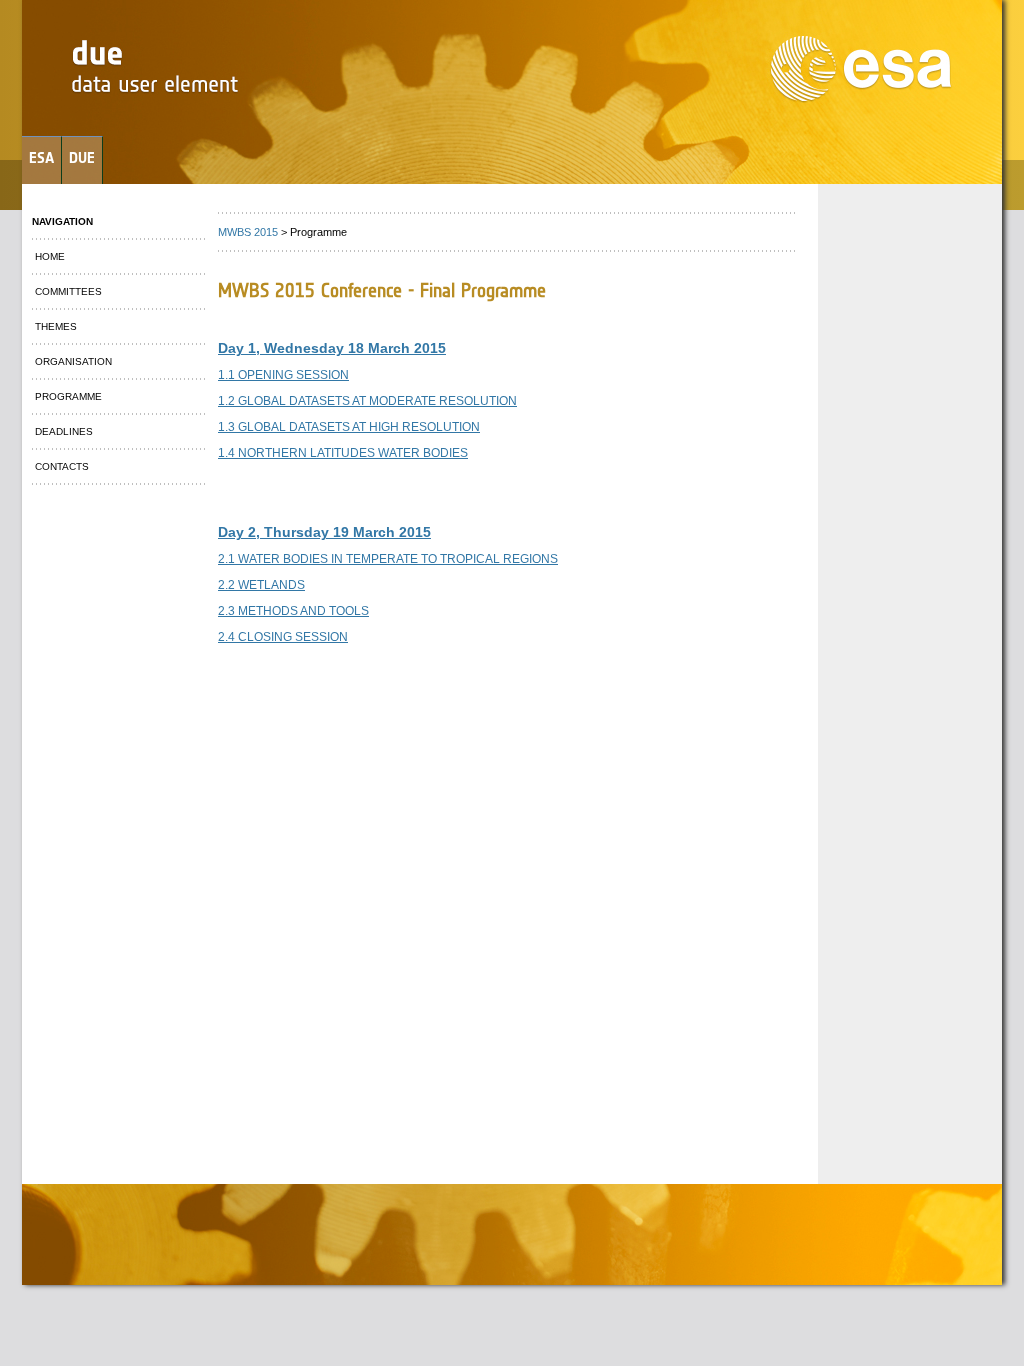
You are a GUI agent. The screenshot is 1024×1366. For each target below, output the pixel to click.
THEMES (54, 326)
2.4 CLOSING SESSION (283, 637)
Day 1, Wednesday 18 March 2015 (332, 348)
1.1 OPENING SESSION (283, 375)
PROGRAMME (67, 396)
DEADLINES (62, 431)
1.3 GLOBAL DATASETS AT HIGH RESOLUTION (349, 427)
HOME (48, 256)
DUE (82, 157)
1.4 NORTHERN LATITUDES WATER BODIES (343, 453)
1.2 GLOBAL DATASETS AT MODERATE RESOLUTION (367, 401)
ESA (41, 157)
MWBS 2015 (248, 232)
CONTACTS (60, 466)
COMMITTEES (67, 291)
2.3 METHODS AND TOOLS (293, 611)
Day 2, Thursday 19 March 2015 (324, 532)
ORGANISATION (72, 361)
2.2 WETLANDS (261, 585)
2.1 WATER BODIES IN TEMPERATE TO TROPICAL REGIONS (388, 559)
